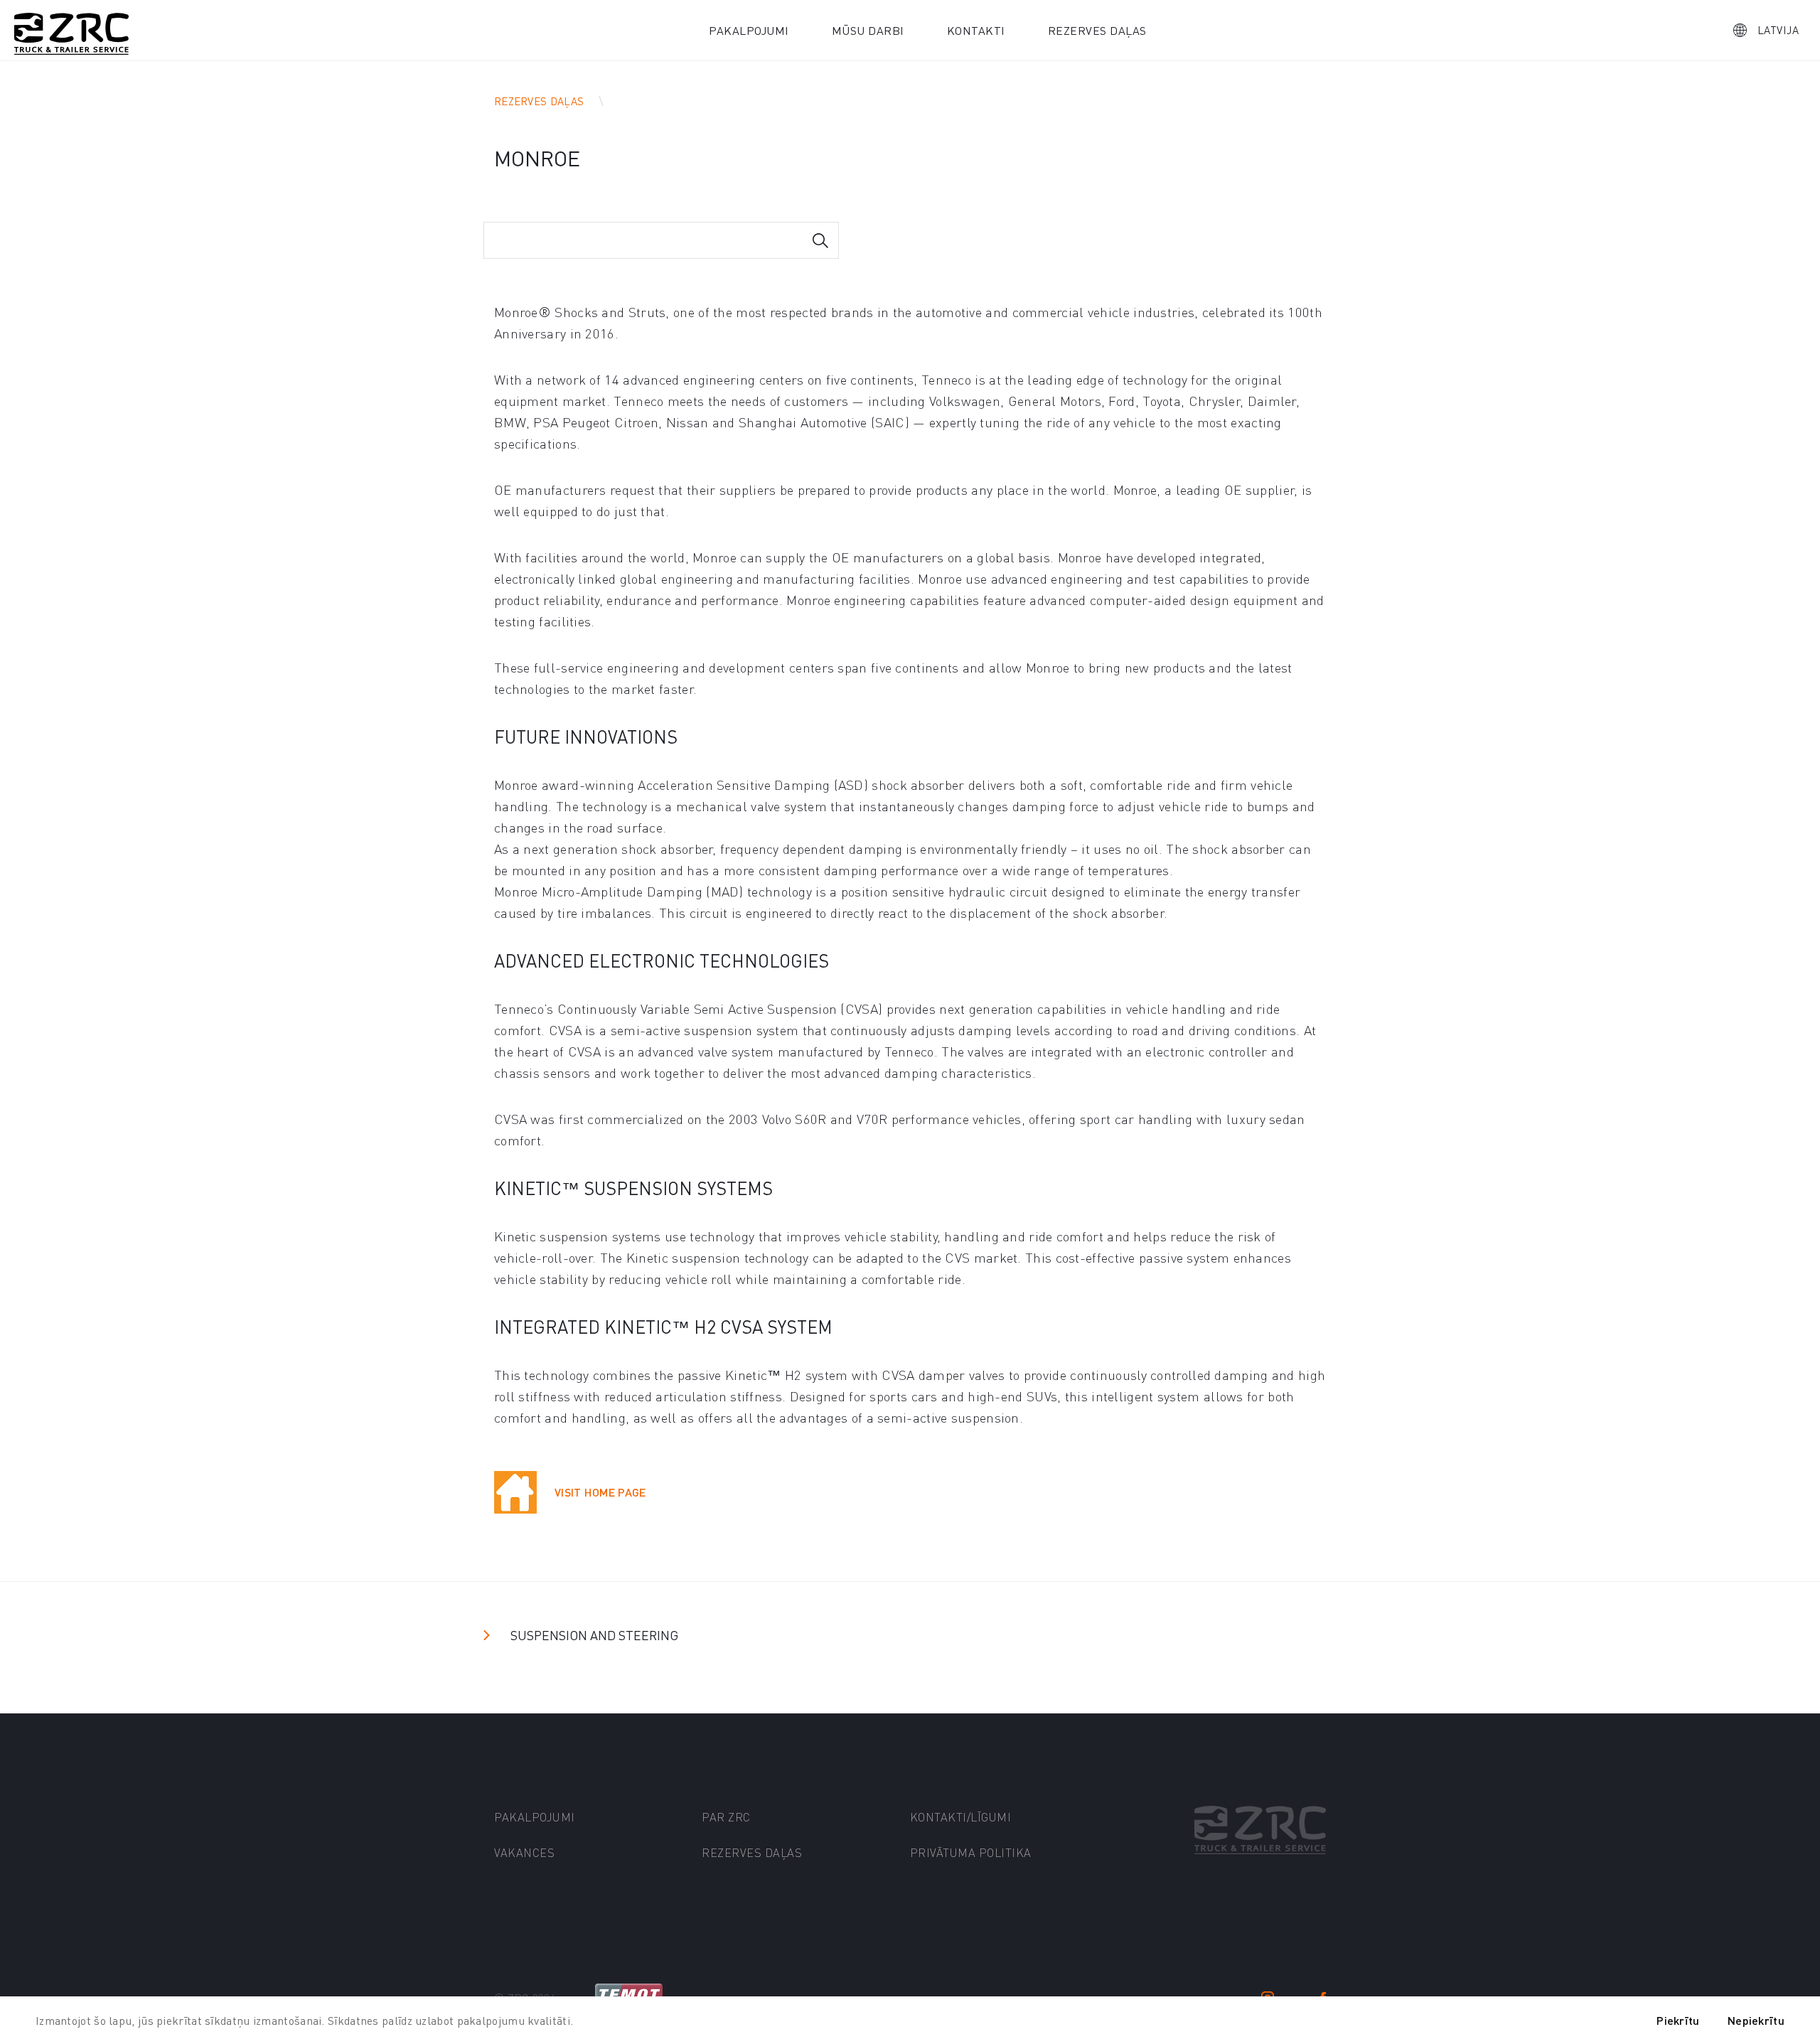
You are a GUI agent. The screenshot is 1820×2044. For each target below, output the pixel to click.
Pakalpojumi (749, 30)
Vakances (524, 1852)
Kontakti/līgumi (961, 1817)
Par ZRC (726, 1817)
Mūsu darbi (868, 30)
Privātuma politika (971, 1852)
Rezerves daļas (1097, 30)
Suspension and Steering (594, 1635)
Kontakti (976, 30)
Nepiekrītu (1756, 2020)
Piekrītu (1678, 2020)
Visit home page (600, 1492)
